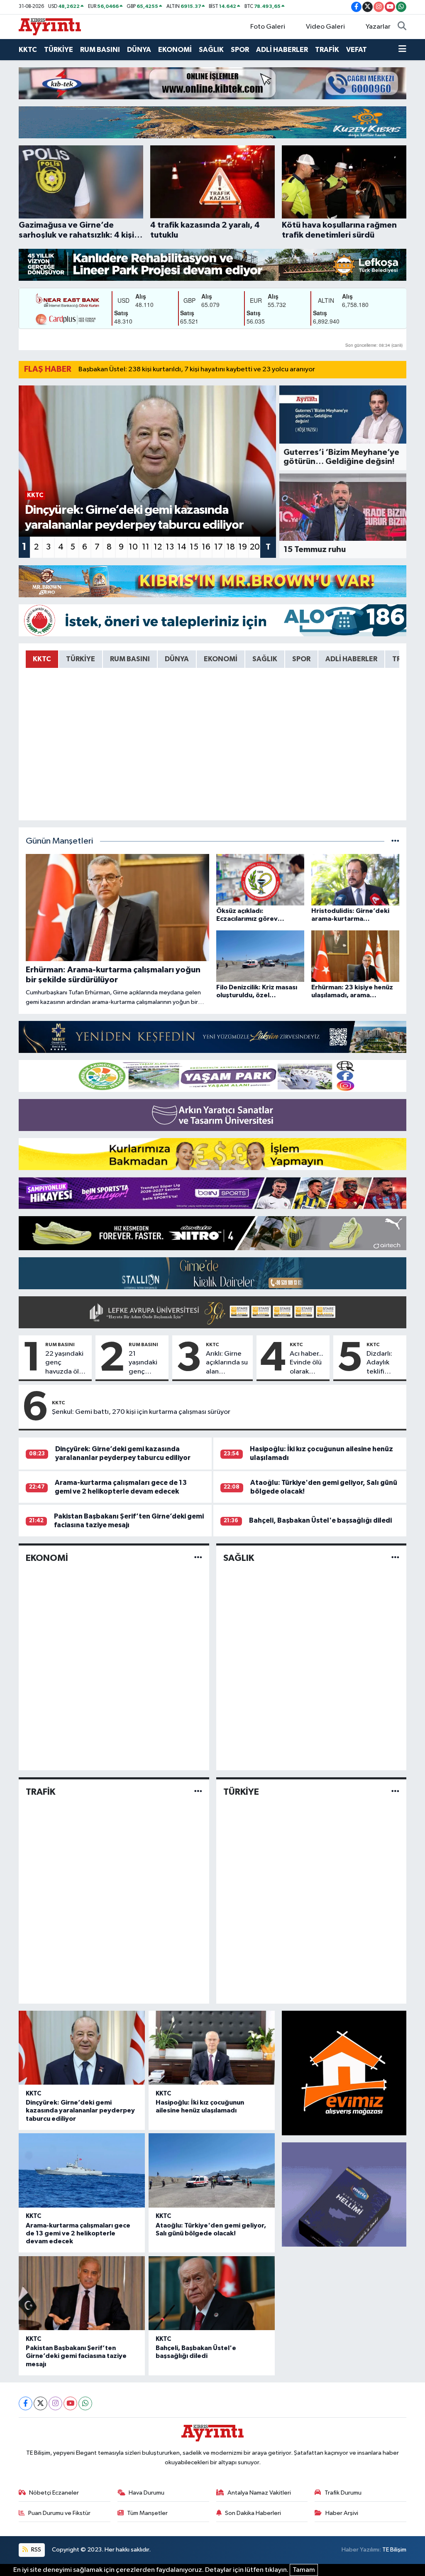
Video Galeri (325, 27)
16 (206, 547)
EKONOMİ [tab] (221, 659)
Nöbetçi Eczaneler (54, 2493)
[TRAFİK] (198, 1792)
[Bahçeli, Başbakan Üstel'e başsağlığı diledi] (212, 2293)
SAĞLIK (211, 50)
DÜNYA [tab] (177, 659)
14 (182, 547)
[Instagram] (55, 2403)
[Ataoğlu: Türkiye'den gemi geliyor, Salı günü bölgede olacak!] (212, 2170)
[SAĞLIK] (395, 1558)
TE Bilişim (394, 2550)
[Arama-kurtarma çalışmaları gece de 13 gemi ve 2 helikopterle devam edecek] (82, 2170)
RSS (35, 2550)
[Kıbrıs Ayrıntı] (50, 26)
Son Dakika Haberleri (253, 2513)
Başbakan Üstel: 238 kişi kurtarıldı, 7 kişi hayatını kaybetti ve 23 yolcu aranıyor (197, 369)
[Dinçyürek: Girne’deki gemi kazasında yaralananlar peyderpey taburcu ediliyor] (82, 2048)
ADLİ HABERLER (282, 50)
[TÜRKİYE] (395, 1792)
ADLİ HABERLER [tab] (351, 659)
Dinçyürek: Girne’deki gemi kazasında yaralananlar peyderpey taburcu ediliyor (80, 2110)
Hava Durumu (147, 2493)
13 (170, 547)
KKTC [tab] (42, 659)
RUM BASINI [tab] (130, 659)
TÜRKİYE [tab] (81, 659)
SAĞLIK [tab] (265, 659)
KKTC (28, 50)
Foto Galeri (268, 27)
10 (133, 547)
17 (219, 547)
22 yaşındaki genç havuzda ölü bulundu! (64, 1363)
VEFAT (357, 50)
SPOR (240, 50)
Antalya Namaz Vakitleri (259, 2493)
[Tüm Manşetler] (395, 841)
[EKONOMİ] (198, 1558)
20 (255, 547)
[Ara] (402, 27)
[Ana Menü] (402, 50)
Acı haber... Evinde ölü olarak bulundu (307, 1363)
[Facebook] (26, 2403)
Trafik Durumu (343, 2493)
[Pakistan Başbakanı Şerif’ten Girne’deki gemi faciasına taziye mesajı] (82, 2293)
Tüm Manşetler (147, 2513)
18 (231, 547)
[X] (40, 2403)
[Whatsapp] (85, 2403)
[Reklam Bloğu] (212, 83)
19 (243, 547)
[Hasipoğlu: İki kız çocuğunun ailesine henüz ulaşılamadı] (212, 2048)
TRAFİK (327, 50)
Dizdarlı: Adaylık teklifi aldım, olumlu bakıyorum (383, 1363)
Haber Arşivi (342, 2513)
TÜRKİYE (59, 50)
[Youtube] (70, 2403)
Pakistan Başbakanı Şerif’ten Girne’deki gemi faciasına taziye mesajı (76, 2356)
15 (194, 547)
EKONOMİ (175, 50)
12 (158, 547)
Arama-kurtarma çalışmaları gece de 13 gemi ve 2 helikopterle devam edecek (78, 2233)
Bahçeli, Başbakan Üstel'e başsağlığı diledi (320, 1520)
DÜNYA (139, 50)
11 (146, 547)
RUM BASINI (100, 50)
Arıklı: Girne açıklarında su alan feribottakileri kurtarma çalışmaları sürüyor (228, 1363)
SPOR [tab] (301, 659)
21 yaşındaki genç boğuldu (143, 1363)
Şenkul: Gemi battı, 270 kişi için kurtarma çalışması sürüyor (141, 1412)
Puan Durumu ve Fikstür (59, 2513)
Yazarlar (378, 27)
